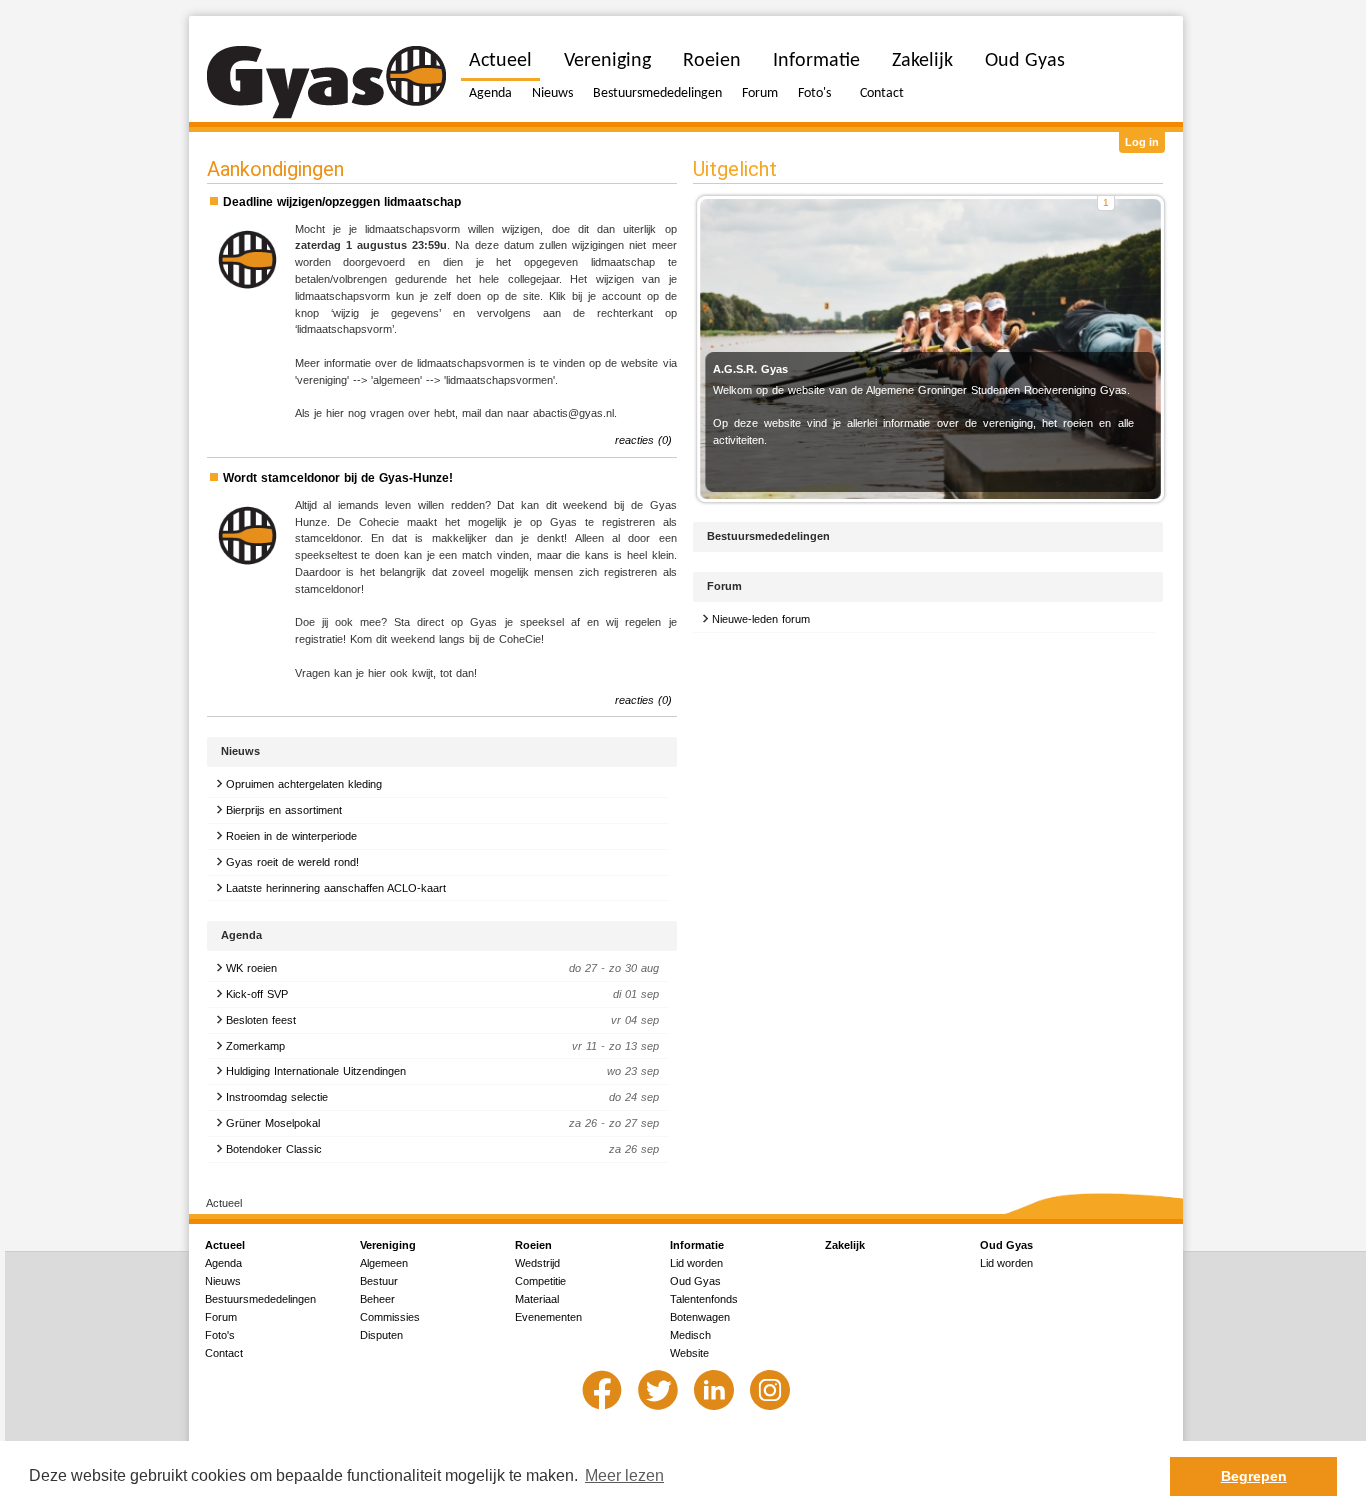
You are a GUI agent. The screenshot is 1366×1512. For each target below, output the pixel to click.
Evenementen (548, 1317)
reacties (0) (643, 440)
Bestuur (379, 1281)
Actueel (500, 61)
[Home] (326, 82)
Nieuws (552, 93)
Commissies (390, 1317)
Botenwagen (700, 1317)
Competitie (540, 1281)
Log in (1142, 142)
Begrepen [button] (1254, 1476)
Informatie (816, 61)
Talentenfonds (704, 1299)
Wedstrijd (537, 1263)
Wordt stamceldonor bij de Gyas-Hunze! (338, 478)
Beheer (377, 1299)
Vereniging (607, 61)
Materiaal (537, 1299)
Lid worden (696, 1263)
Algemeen (384, 1263)
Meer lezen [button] (624, 1475)
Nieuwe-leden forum (761, 619)
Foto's (814, 93)
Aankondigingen (275, 169)
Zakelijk (922, 61)
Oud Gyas (1025, 61)
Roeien (712, 61)
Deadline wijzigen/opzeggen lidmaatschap (342, 202)
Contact (882, 93)
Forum (760, 93)
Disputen (381, 1335)
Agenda (490, 93)
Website (689, 1353)
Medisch (690, 1335)
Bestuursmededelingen (657, 93)
